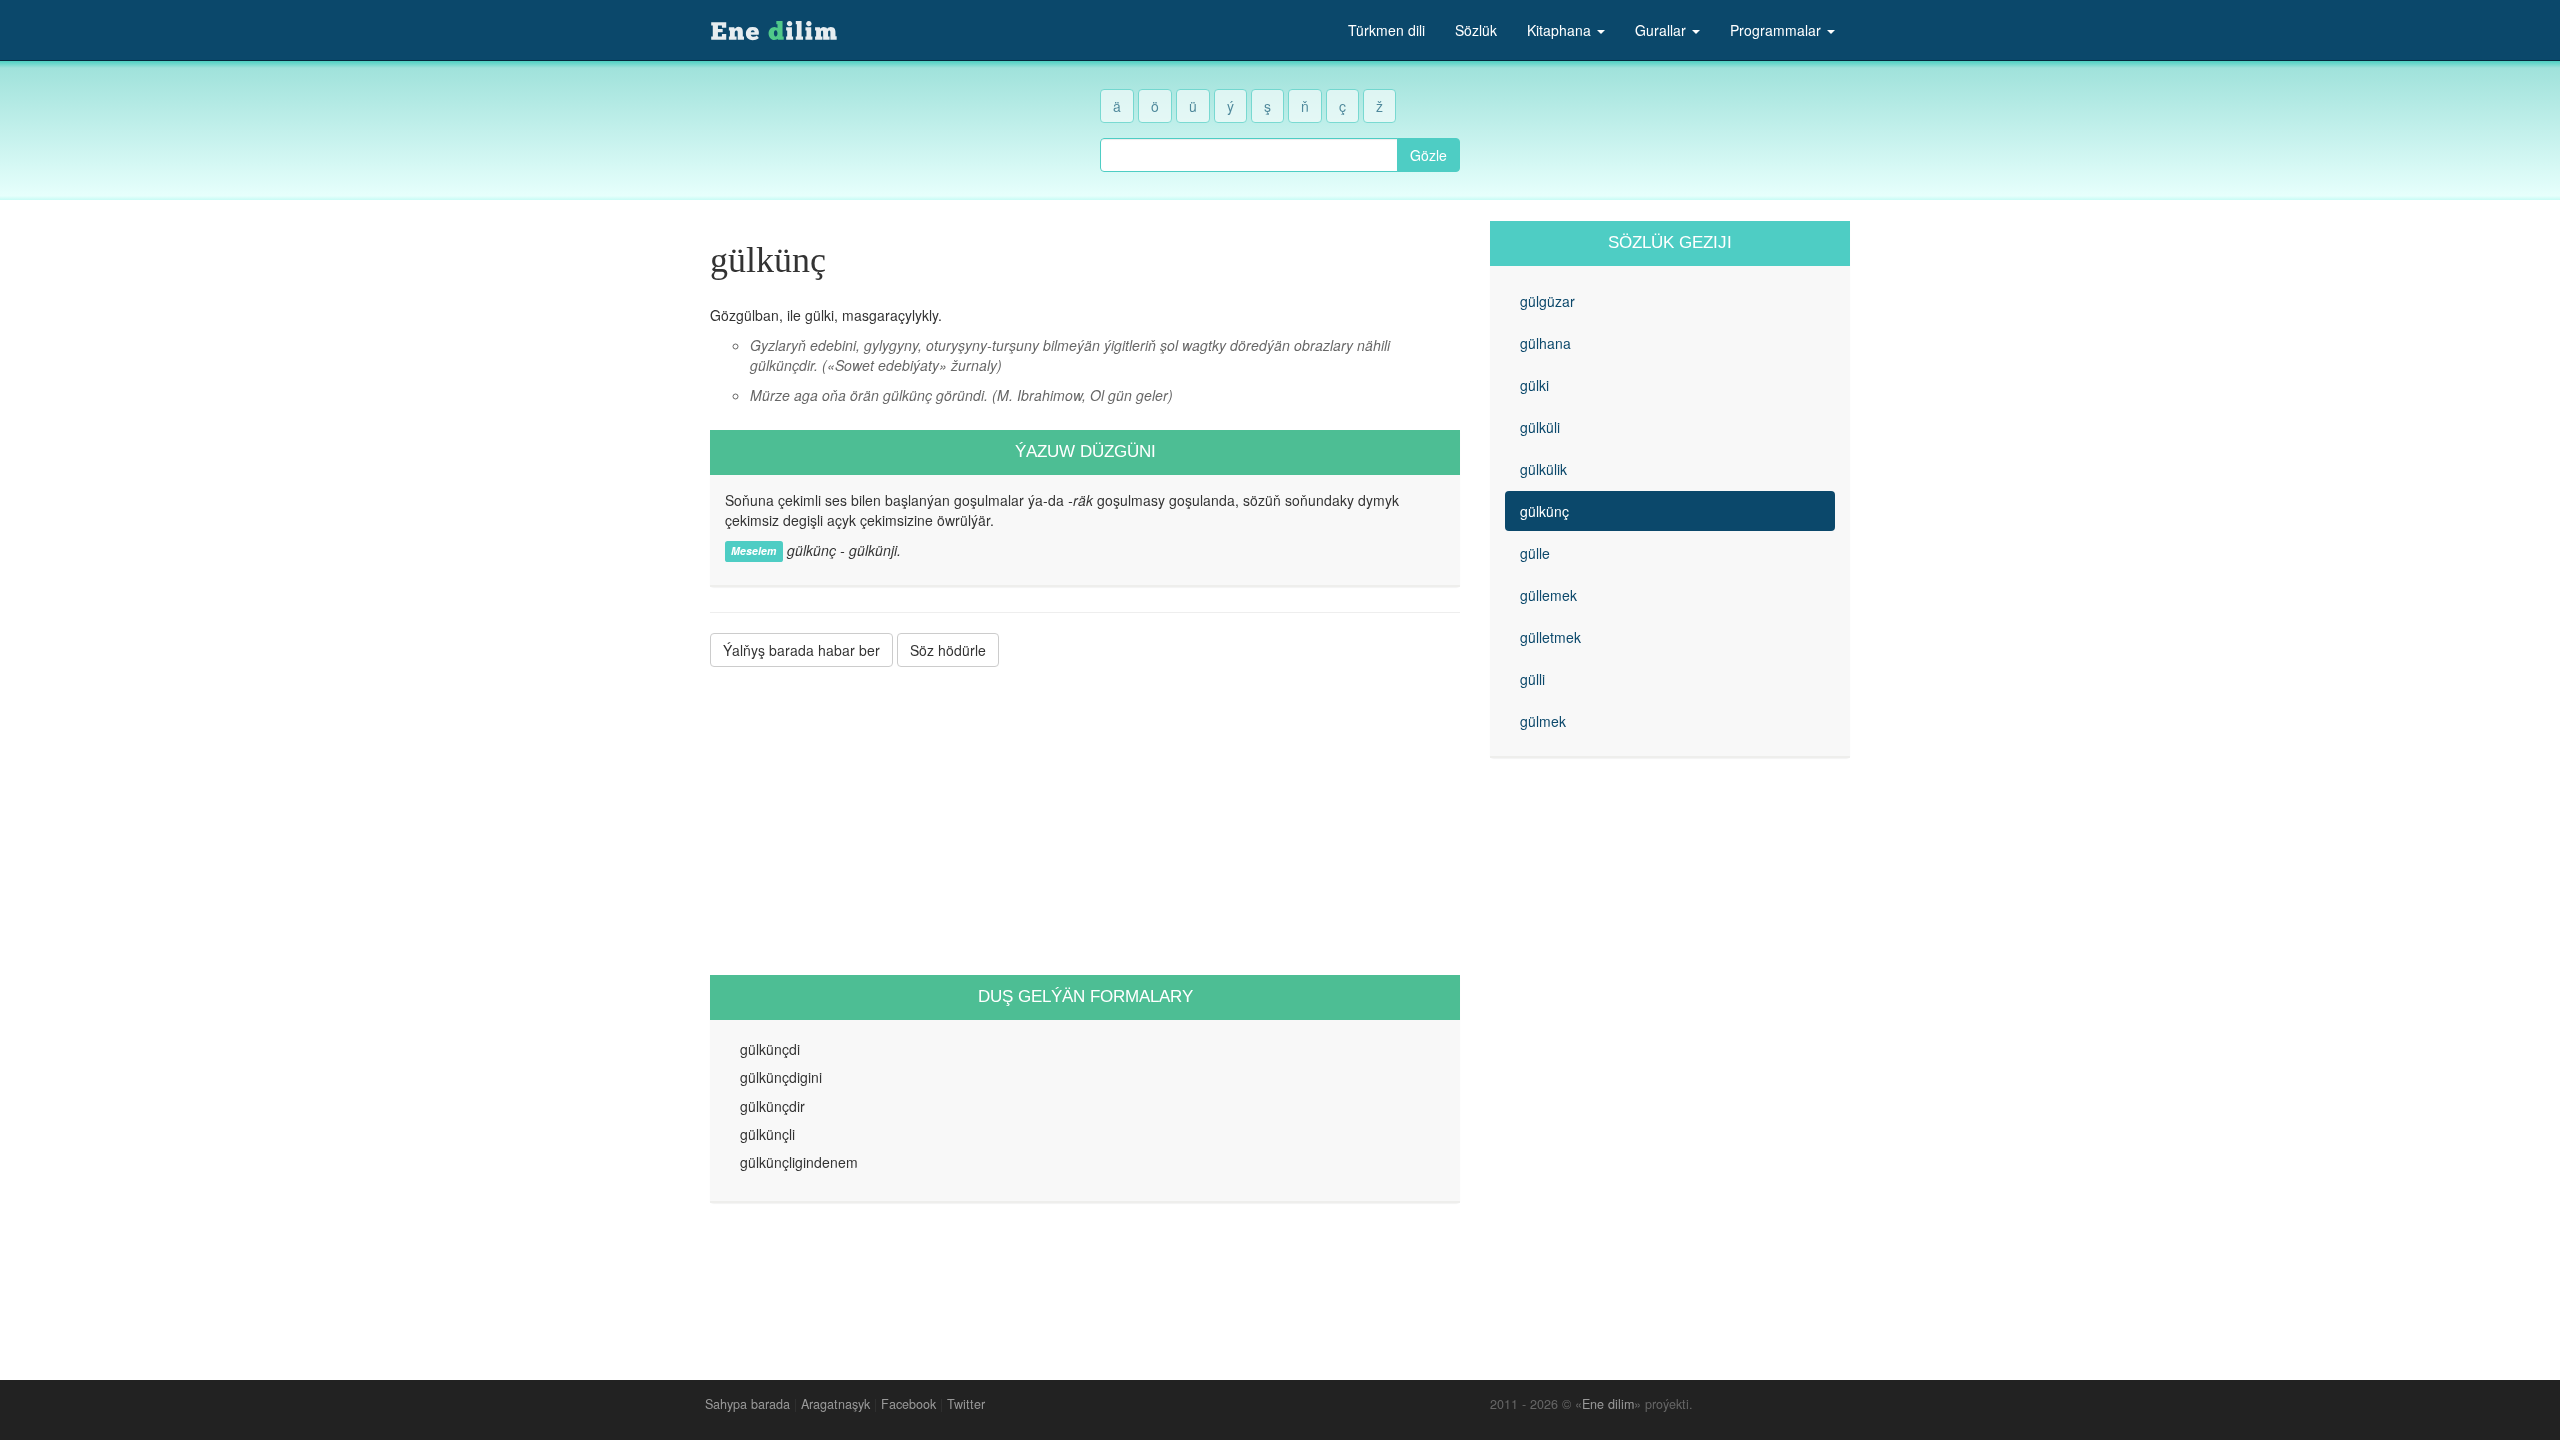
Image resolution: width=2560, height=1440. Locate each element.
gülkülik (1543, 469)
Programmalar (1777, 30)
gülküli (1540, 427)
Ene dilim (1608, 1404)
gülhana (1545, 343)
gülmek (1543, 721)
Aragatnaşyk (835, 1404)
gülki (1534, 385)
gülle (1535, 553)
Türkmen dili (1386, 30)
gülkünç (1544, 511)
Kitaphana (1561, 30)
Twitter (966, 1404)
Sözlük (1476, 30)
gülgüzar (1547, 301)
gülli (1532, 679)
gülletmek (1550, 637)
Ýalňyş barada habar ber (801, 650)
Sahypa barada (747, 1404)
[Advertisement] (1085, 821)
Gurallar (1662, 30)
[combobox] (1249, 155)
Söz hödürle (948, 650)
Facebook (908, 1404)
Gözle (1428, 155)
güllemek (1548, 595)
